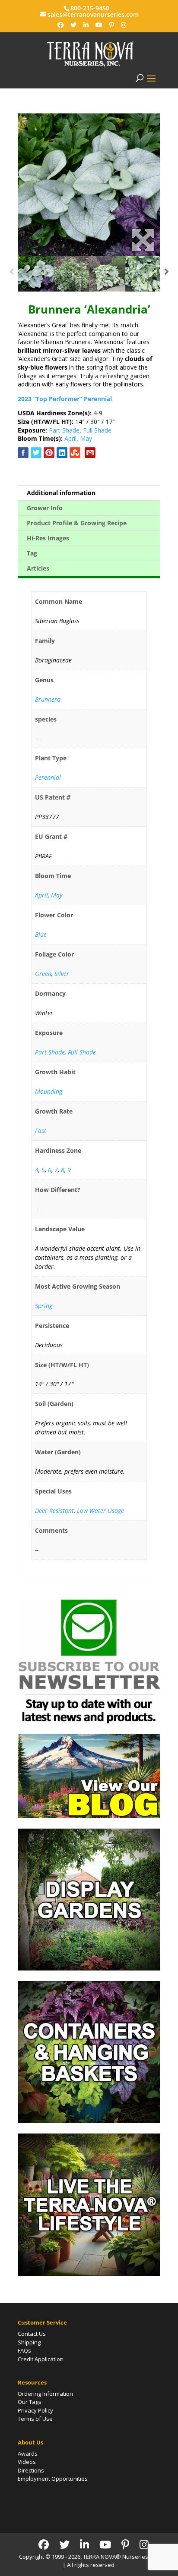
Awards (28, 2454)
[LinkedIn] (86, 25)
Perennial (48, 777)
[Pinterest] (112, 25)
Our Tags (30, 2402)
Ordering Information (45, 2394)
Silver (62, 974)
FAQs (24, 2350)
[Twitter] (73, 25)
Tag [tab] (32, 553)
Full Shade (97, 430)
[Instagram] (124, 25)
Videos (27, 2462)
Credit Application (41, 2359)
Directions (31, 2470)
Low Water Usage (100, 1511)
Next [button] (167, 274)
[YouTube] (99, 25)
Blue (41, 934)
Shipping (29, 2342)
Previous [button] (11, 274)
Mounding (49, 1091)
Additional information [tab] (61, 493)
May (86, 438)
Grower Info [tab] (45, 508)
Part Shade (64, 430)
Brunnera (48, 699)
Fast (41, 1131)
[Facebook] (60, 25)
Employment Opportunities (53, 2479)
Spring (44, 1306)
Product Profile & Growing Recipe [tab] (77, 523)
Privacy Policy (35, 2410)
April (70, 438)
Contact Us (32, 2334)
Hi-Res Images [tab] (48, 538)
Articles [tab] (38, 568)
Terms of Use (35, 2419)
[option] (89, 185)
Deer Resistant (54, 1511)
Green (43, 974)
